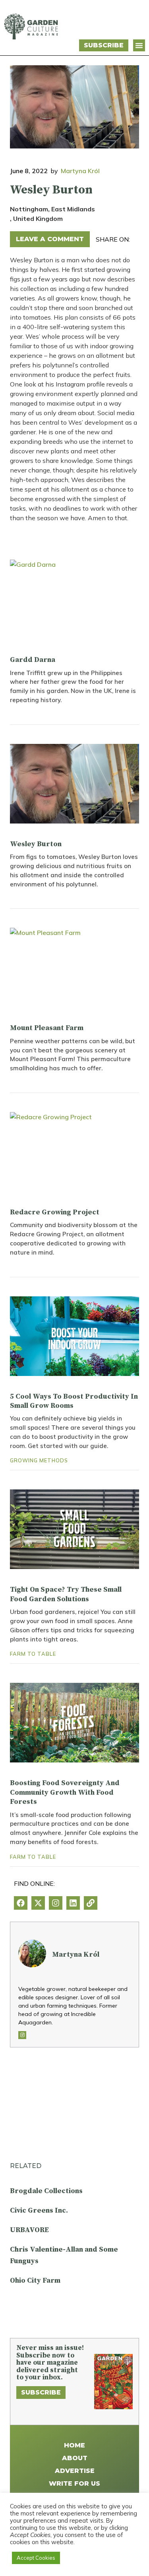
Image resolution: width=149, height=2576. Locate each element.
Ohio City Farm (35, 2280)
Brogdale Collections (46, 2191)
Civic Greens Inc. (39, 2210)
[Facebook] (21, 1903)
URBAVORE (29, 2230)
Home (74, 2445)
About (75, 2458)
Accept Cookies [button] (36, 2558)
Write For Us (74, 2483)
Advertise (75, 2471)
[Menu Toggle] (139, 45)
